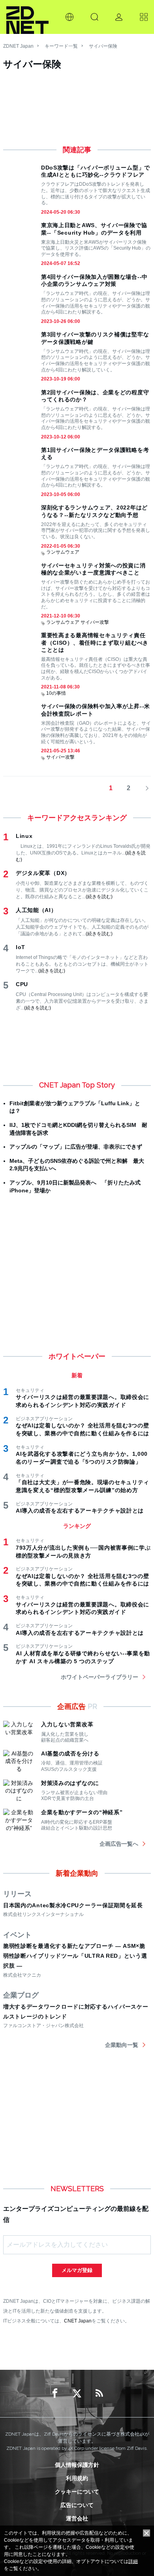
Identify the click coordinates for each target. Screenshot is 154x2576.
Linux (24, 836)
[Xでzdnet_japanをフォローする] (77, 2393)
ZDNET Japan (18, 46)
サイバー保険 (103, 46)
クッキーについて (77, 2492)
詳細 (133, 2561)
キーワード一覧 (61, 46)
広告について (77, 2505)
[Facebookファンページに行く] (55, 2393)
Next (145, 788)
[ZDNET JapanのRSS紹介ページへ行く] (99, 2393)
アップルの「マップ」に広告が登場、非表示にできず (76, 1147)
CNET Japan (78, 2321)
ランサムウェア (63, 552)
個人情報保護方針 (77, 2465)
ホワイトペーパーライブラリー (100, 1677)
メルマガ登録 (77, 2270)
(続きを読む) (99, 897)
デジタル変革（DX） (43, 873)
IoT (21, 947)
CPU (22, 984)
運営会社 (77, 2518)
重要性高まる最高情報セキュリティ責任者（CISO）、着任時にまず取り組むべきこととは (95, 642)
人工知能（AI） (36, 910)
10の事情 (56, 693)
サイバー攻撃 (95, 622)
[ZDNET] (27, 17)
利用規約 (77, 2478)
